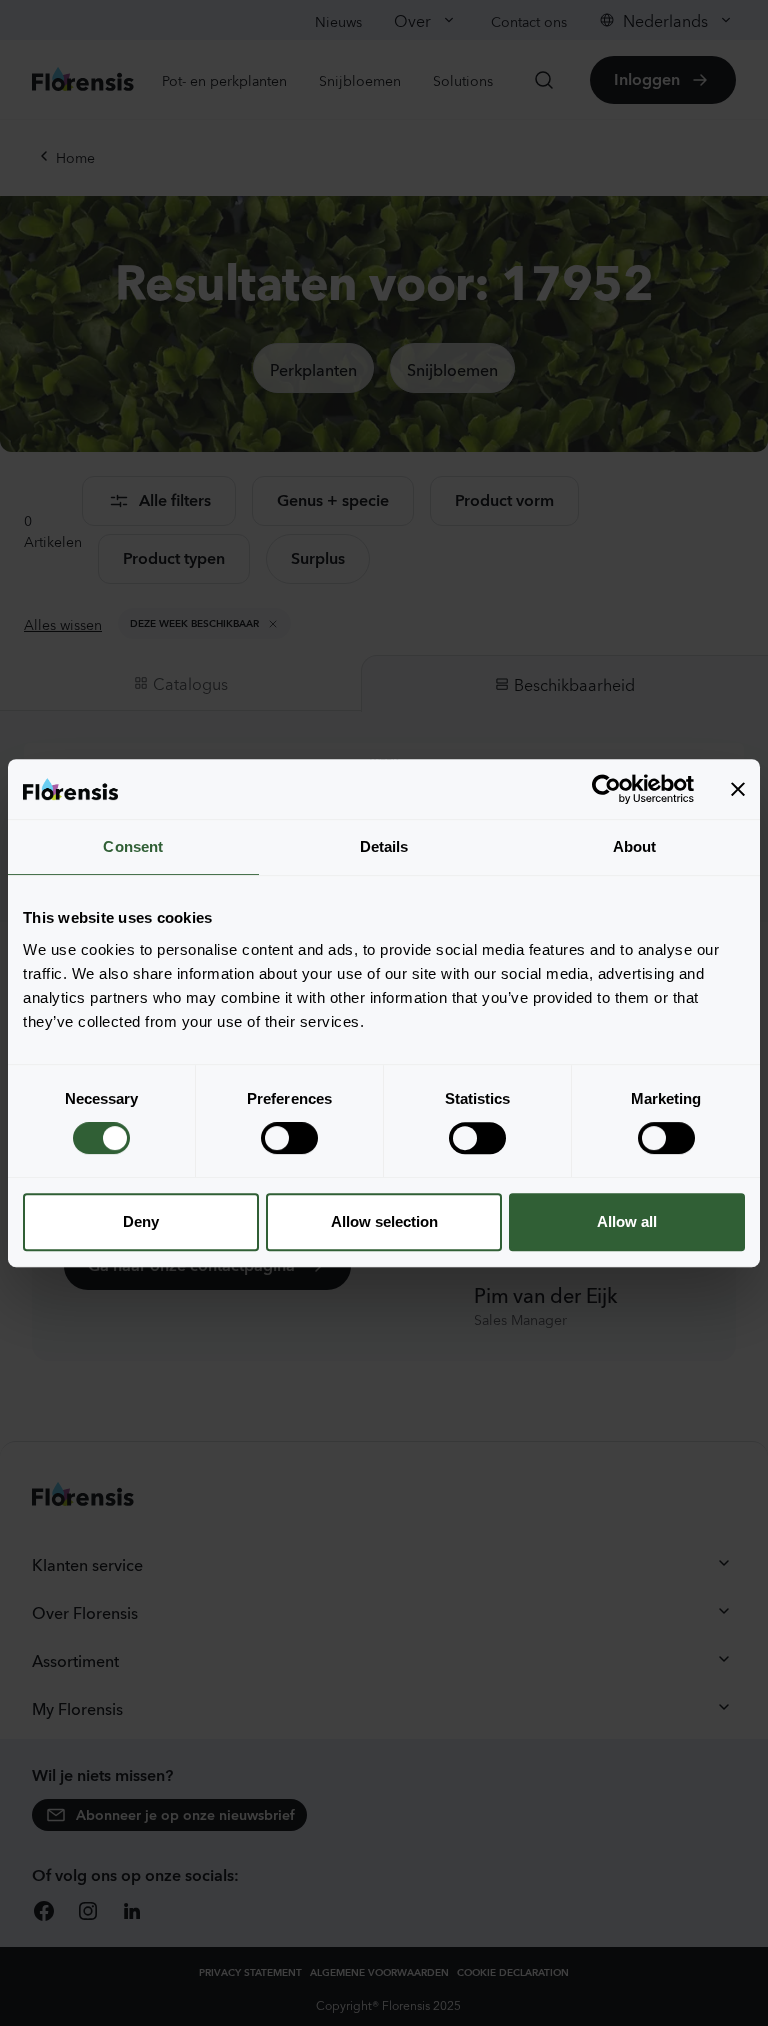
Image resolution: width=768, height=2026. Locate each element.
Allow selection (384, 1221)
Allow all (627, 1221)
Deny (141, 1221)
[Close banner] (738, 789)
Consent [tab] (133, 846)
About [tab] (635, 846)
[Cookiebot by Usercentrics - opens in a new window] (606, 789)
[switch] (289, 1138)
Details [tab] (384, 846)
